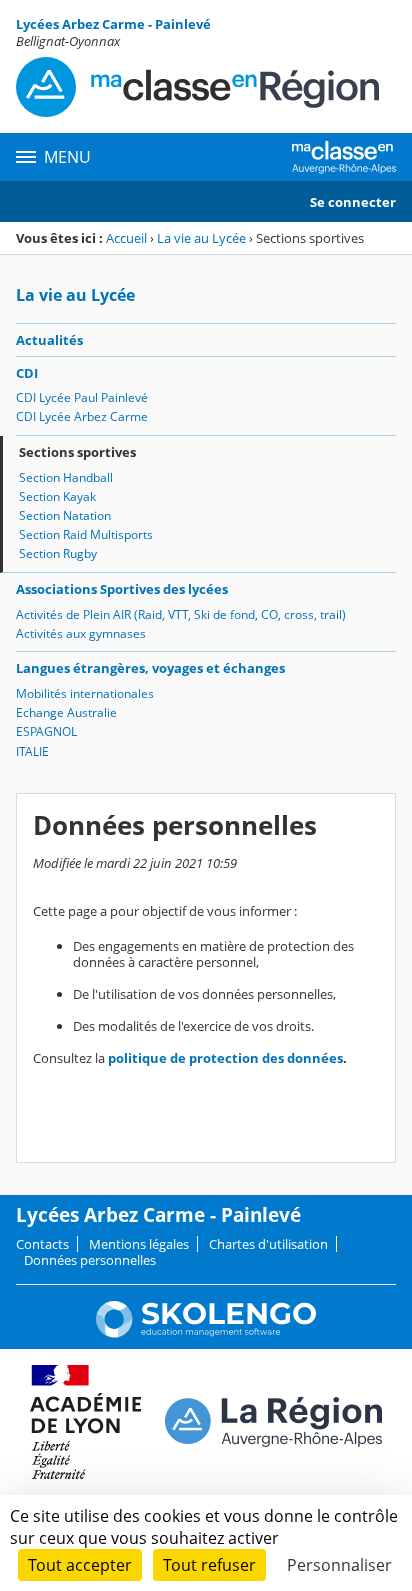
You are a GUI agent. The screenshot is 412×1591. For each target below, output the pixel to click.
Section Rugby (58, 553)
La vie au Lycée (201, 238)
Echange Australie (66, 712)
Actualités (49, 340)
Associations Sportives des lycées (122, 589)
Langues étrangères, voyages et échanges (150, 668)
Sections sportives (77, 452)
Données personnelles (90, 1260)
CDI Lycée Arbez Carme (82, 416)
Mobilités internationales (85, 693)
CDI (27, 373)
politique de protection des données (225, 1058)
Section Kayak (57, 496)
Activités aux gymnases (81, 633)
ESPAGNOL (46, 731)
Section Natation (65, 515)
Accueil (126, 238)
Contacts (42, 1244)
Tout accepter (80, 1565)
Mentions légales (139, 1244)
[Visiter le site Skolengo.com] (206, 1333)
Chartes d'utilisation (268, 1244)
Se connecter (353, 202)
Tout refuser (209, 1565)
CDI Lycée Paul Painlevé (82, 397)
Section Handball (66, 477)
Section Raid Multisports (86, 534)
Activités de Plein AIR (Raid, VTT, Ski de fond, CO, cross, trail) (181, 614)
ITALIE (32, 751)
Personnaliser (339, 1565)
